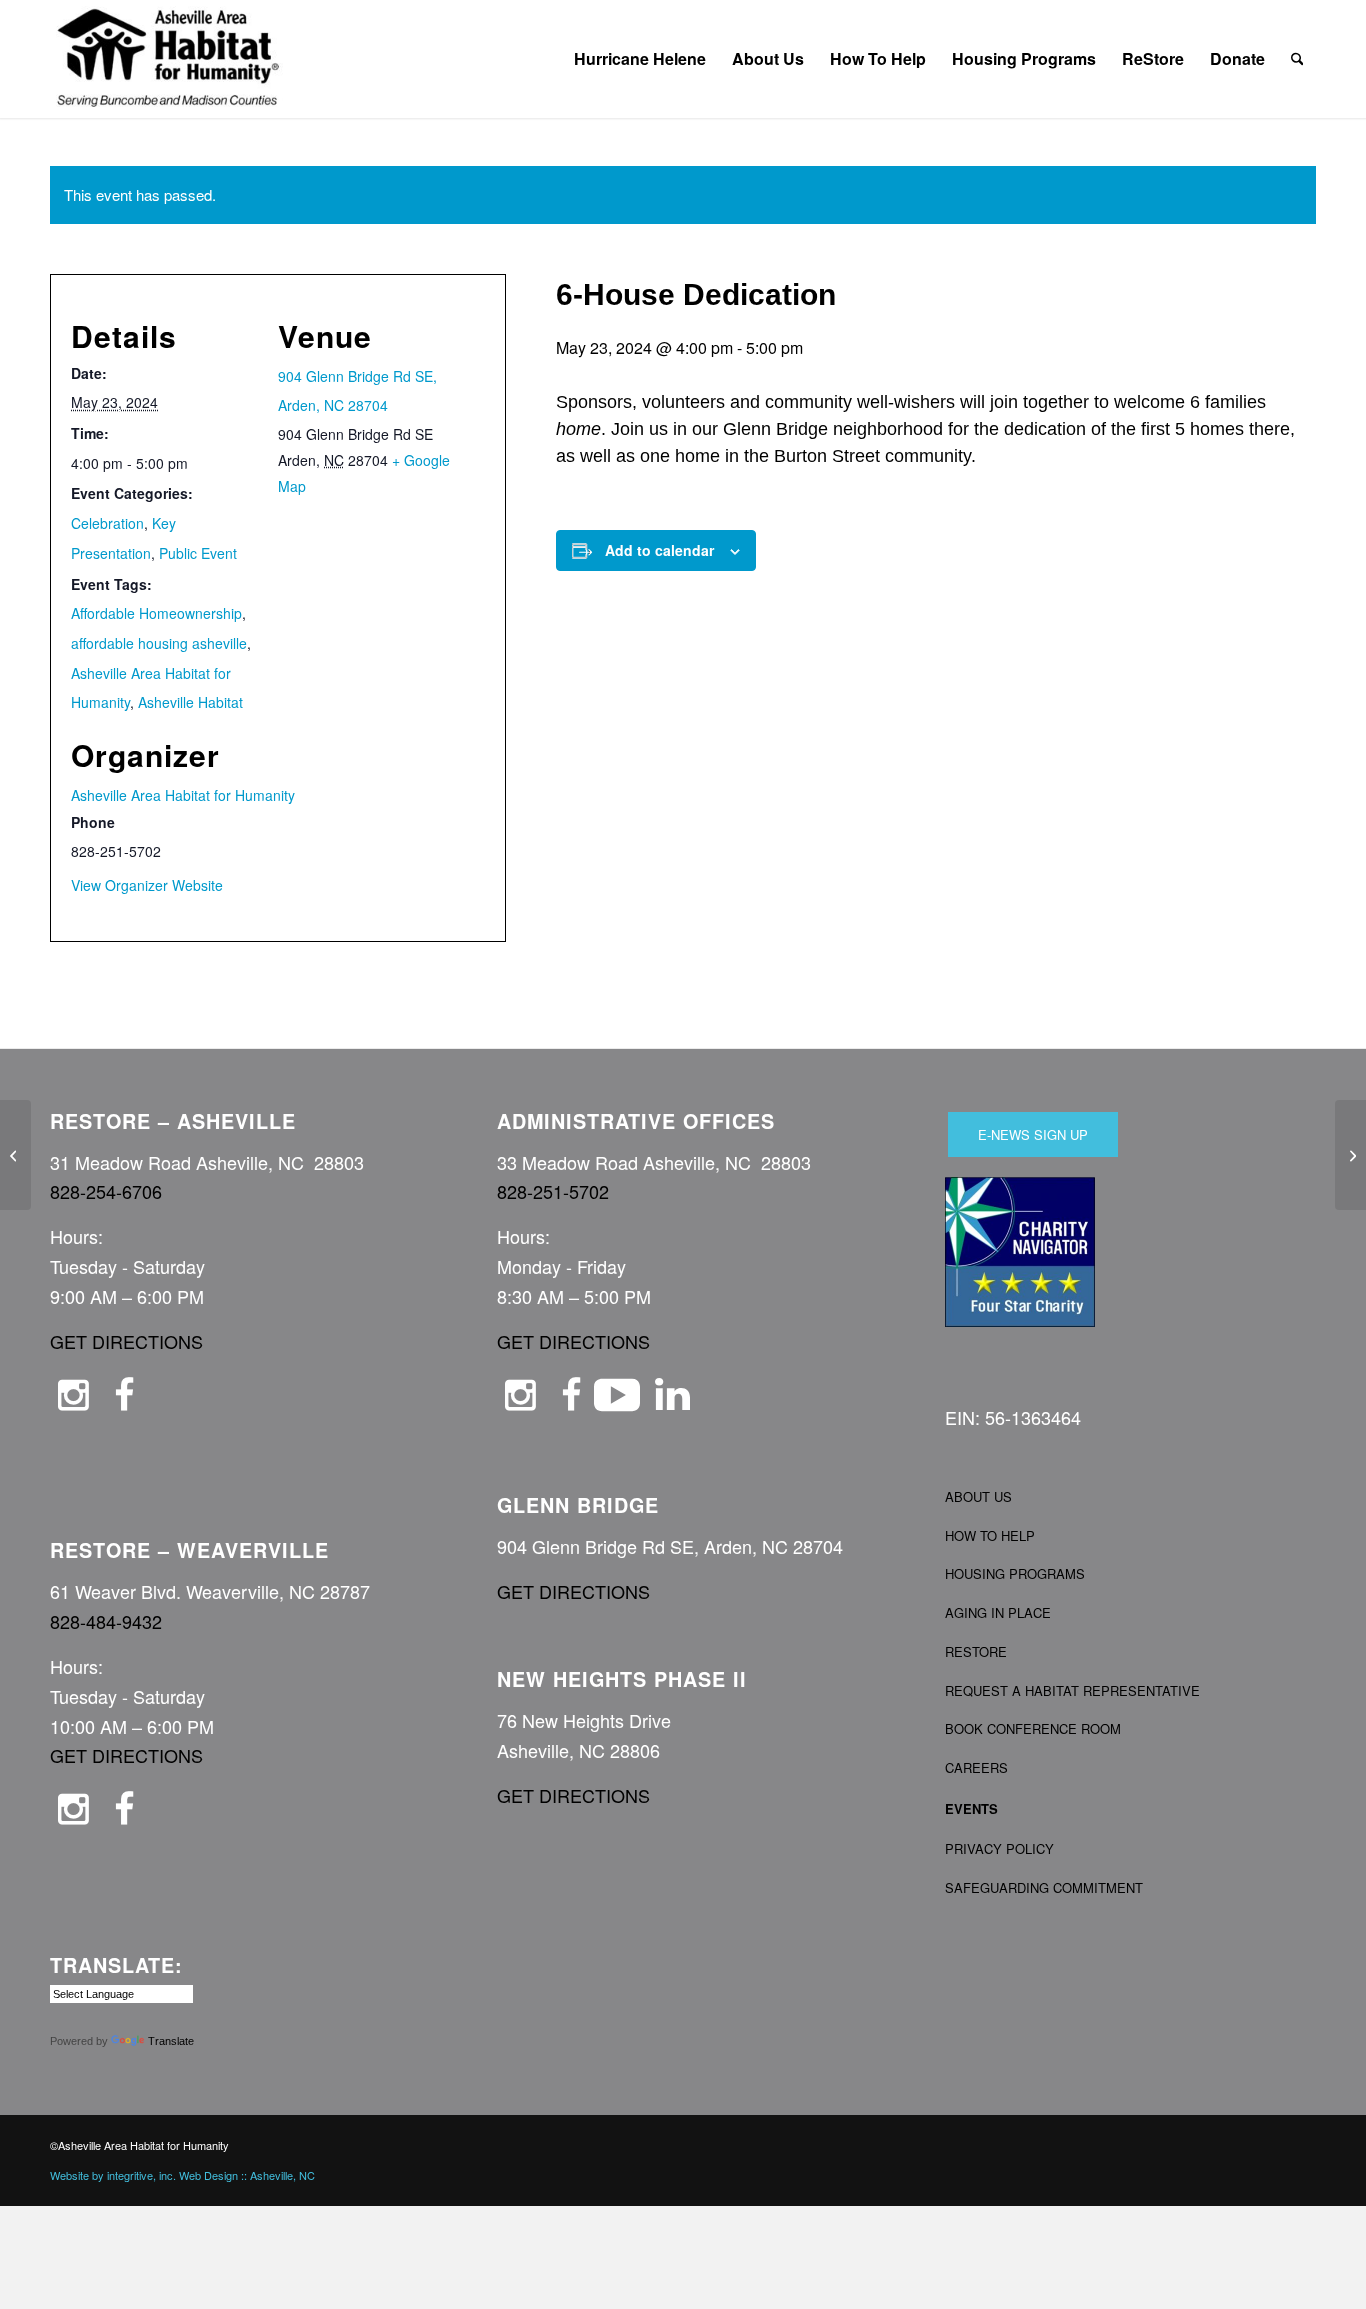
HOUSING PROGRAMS (1015, 1573)
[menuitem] (640, 59)
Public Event (198, 553)
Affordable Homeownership (156, 613)
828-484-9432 (106, 1621)
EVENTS (971, 1808)
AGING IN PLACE (998, 1612)
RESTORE (976, 1651)
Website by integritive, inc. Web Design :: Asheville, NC (182, 2175)
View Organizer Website (147, 885)
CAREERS (976, 1767)
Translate (171, 2041)
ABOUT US (978, 1496)
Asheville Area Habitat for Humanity (183, 795)
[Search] (1297, 59)
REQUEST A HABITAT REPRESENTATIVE (1072, 1690)
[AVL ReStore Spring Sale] (15, 1155)
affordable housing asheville (159, 643)
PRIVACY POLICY (999, 1848)
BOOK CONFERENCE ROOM (1033, 1728)
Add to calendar (659, 550)
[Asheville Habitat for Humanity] (168, 59)
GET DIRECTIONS (126, 1341)
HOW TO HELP (990, 1535)
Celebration (107, 523)
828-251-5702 (553, 1191)
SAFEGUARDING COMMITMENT (1044, 1887)
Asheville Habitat (190, 702)
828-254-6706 (106, 1191)
